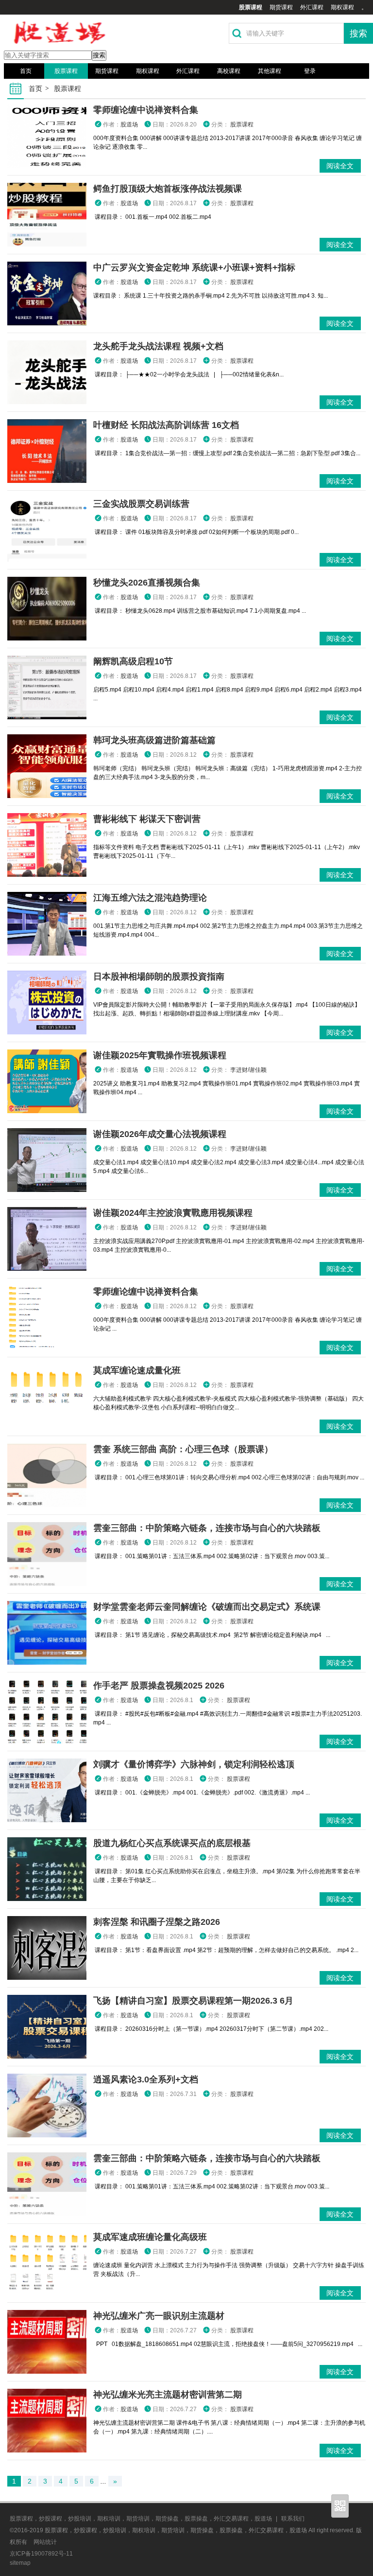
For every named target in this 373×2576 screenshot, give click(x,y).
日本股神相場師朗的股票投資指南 (159, 977)
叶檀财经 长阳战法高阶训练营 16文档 (166, 425)
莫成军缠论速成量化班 (137, 1370)
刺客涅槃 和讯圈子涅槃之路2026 (157, 1922)
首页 (26, 71)
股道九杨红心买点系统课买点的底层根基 (172, 1843)
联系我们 (293, 2519)
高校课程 (229, 71)
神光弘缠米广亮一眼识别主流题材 (159, 2316)
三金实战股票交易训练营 (141, 504)
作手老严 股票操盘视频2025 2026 (159, 1686)
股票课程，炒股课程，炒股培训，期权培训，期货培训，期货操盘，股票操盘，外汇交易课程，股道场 (141, 2519)
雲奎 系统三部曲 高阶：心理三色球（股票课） (183, 1449)
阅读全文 (340, 166)
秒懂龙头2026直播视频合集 (147, 583)
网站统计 (45, 2542)
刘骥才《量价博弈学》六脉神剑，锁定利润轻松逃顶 (194, 1764)
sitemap (20, 2563)
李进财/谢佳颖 (248, 1070)
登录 (310, 71)
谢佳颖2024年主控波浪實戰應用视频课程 (173, 1213)
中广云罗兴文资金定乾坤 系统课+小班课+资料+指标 (194, 267)
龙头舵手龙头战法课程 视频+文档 (158, 346)
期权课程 (342, 7)
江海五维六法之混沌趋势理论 (150, 898)
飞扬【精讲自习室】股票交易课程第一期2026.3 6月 (193, 2001)
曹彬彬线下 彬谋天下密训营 (147, 819)
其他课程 (270, 71)
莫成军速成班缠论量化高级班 (150, 2237)
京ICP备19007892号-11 (41, 2554)
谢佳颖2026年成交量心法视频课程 (160, 1134)
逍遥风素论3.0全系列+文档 (146, 2079)
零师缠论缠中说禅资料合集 (146, 110)
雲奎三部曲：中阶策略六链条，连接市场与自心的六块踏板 (207, 1528)
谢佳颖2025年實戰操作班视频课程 (160, 1055)
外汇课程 (312, 7)
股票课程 (251, 7)
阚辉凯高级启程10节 (133, 661)
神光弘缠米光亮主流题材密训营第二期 (168, 2395)
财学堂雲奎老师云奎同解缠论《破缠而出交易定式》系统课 (207, 1607)
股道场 (129, 124)
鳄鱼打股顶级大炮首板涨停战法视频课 (168, 189)
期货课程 (281, 7)
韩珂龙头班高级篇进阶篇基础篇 (154, 740)
